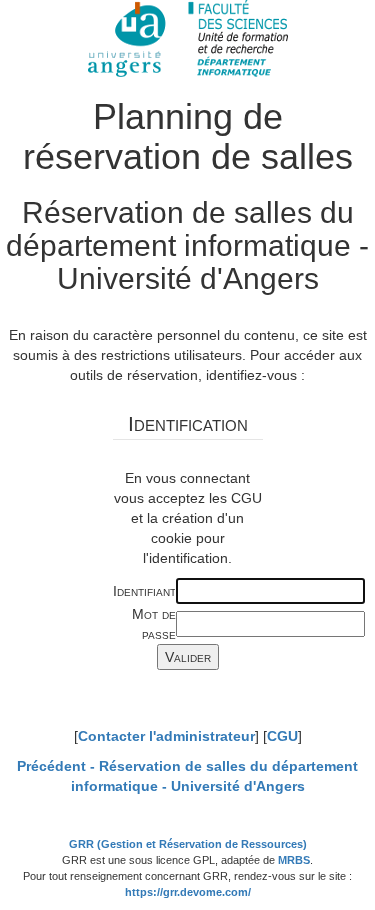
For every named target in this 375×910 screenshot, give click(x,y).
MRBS (294, 860)
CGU (282, 736)
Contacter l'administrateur (166, 736)
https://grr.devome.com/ (188, 892)
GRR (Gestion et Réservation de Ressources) (188, 844)
